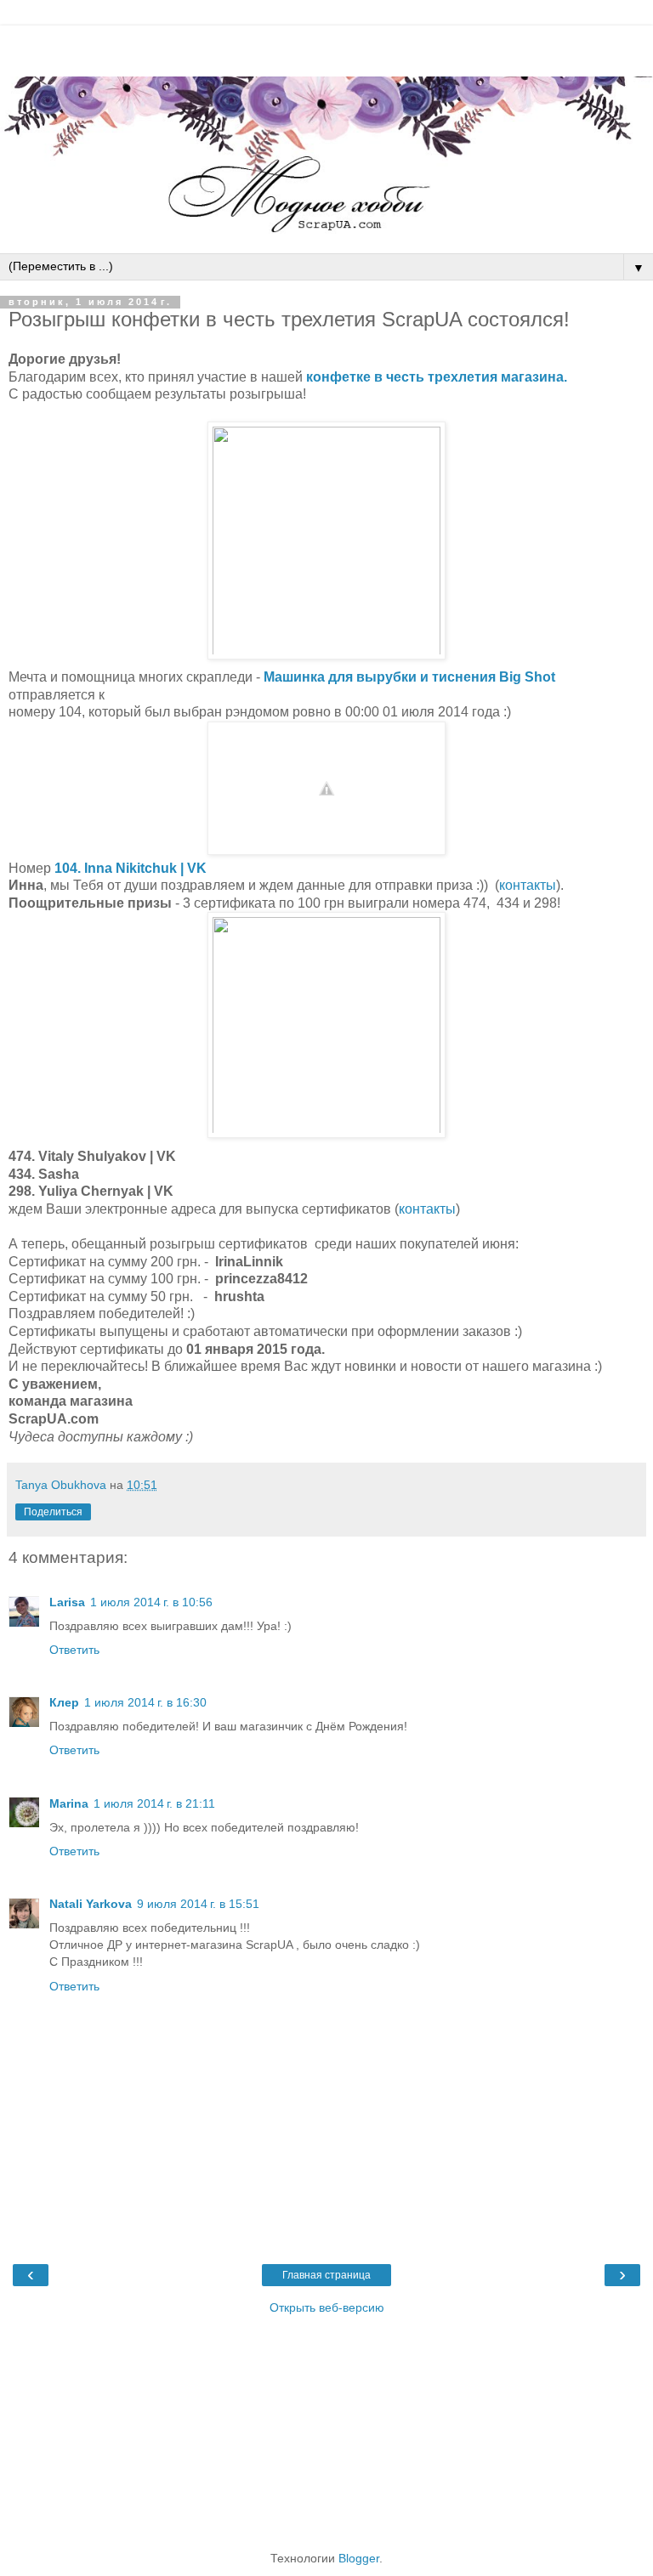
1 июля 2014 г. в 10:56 (151, 1602)
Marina (69, 1803)
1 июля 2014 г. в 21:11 (154, 1803)
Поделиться (53, 1512)
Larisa (67, 1602)
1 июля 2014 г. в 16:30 (145, 1702)
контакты (528, 885)
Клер (64, 1702)
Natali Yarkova (91, 1904)
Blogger (359, 2558)
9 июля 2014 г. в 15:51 (198, 1904)
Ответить (74, 1650)
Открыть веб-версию (327, 2307)
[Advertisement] (326, 47)
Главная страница (326, 2275)
